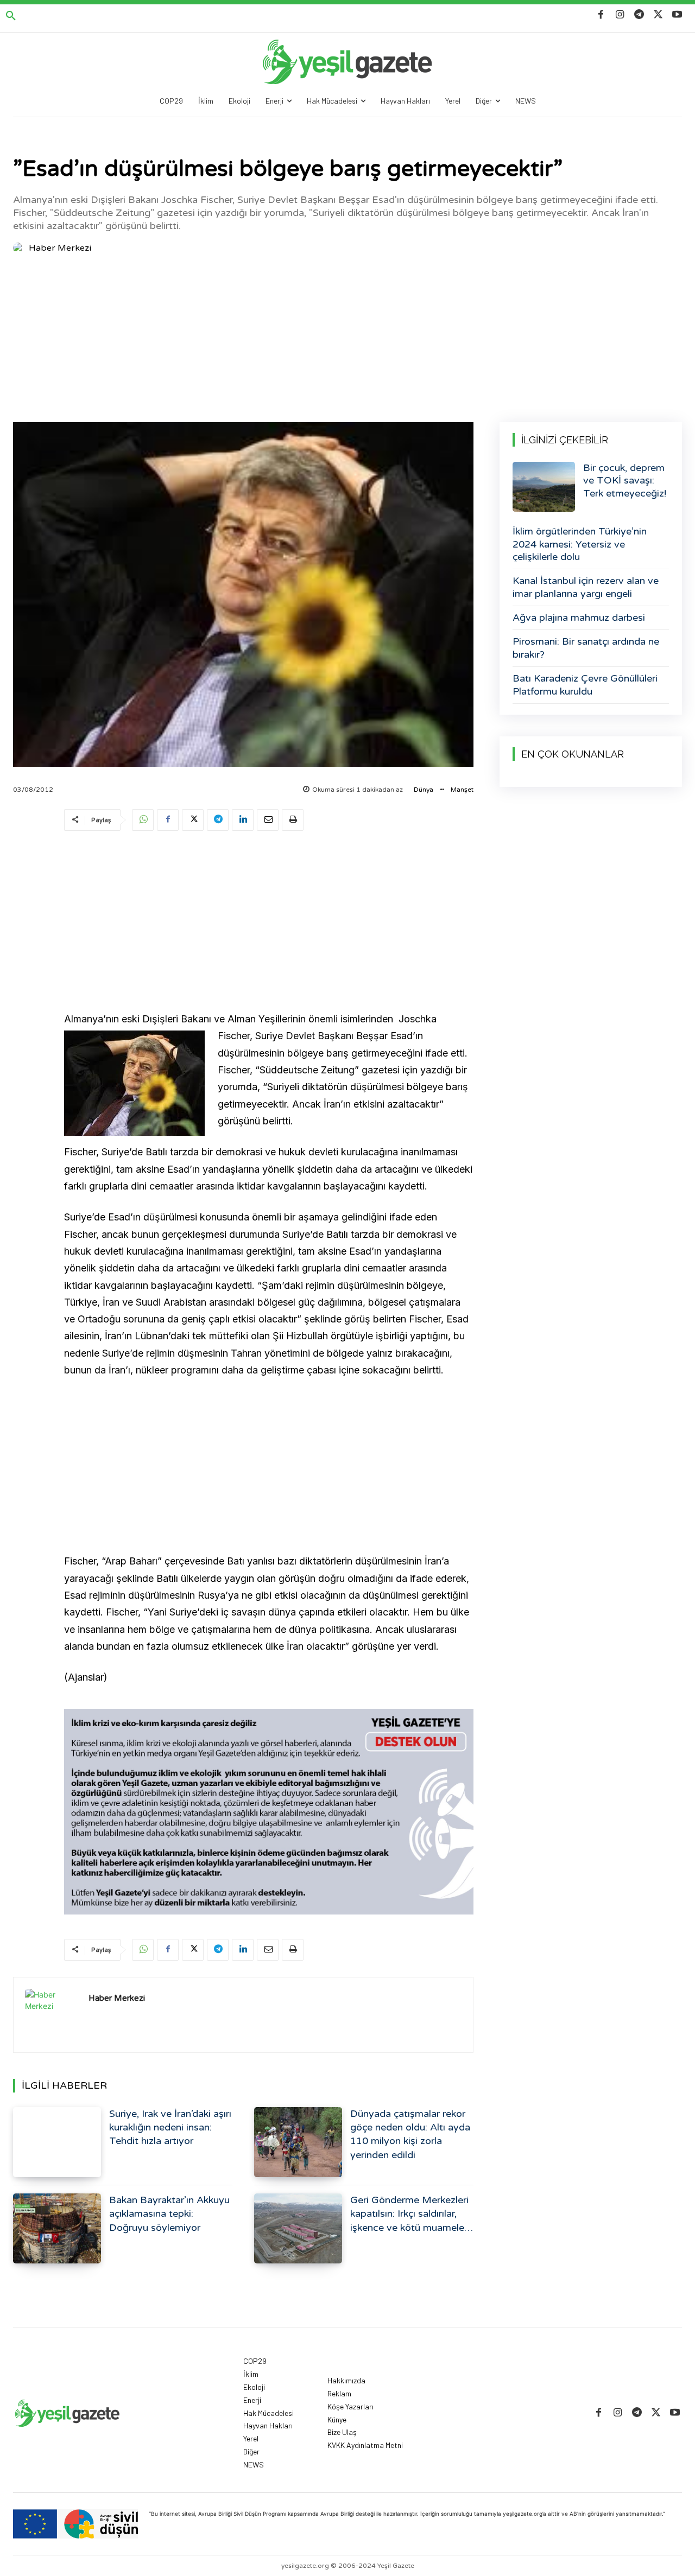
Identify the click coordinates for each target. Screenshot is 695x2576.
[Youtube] (677, 15)
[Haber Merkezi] (20, 248)
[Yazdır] (293, 820)
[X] (658, 15)
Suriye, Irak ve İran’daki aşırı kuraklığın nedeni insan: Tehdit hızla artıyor (170, 2127)
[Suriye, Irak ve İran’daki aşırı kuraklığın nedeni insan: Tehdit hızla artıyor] (57, 2142)
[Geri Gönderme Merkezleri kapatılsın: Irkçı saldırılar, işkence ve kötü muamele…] (298, 2228)
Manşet (462, 790)
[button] (11, 16)
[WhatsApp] (143, 820)
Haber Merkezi (60, 248)
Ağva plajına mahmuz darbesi (579, 618)
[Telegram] (639, 15)
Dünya (424, 790)
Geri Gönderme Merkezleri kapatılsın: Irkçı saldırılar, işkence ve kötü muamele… (412, 2214)
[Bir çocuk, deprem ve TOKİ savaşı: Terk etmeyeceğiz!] (544, 487)
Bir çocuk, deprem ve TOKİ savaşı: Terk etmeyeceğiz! (625, 481)
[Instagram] (620, 15)
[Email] (268, 820)
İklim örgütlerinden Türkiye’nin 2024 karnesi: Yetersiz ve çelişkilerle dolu (580, 544)
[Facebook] (601, 15)
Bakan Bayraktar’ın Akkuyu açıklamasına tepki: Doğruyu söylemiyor (169, 2214)
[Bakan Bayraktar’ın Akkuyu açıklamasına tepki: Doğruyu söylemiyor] (57, 2228)
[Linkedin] (243, 820)
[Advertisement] (347, 341)
